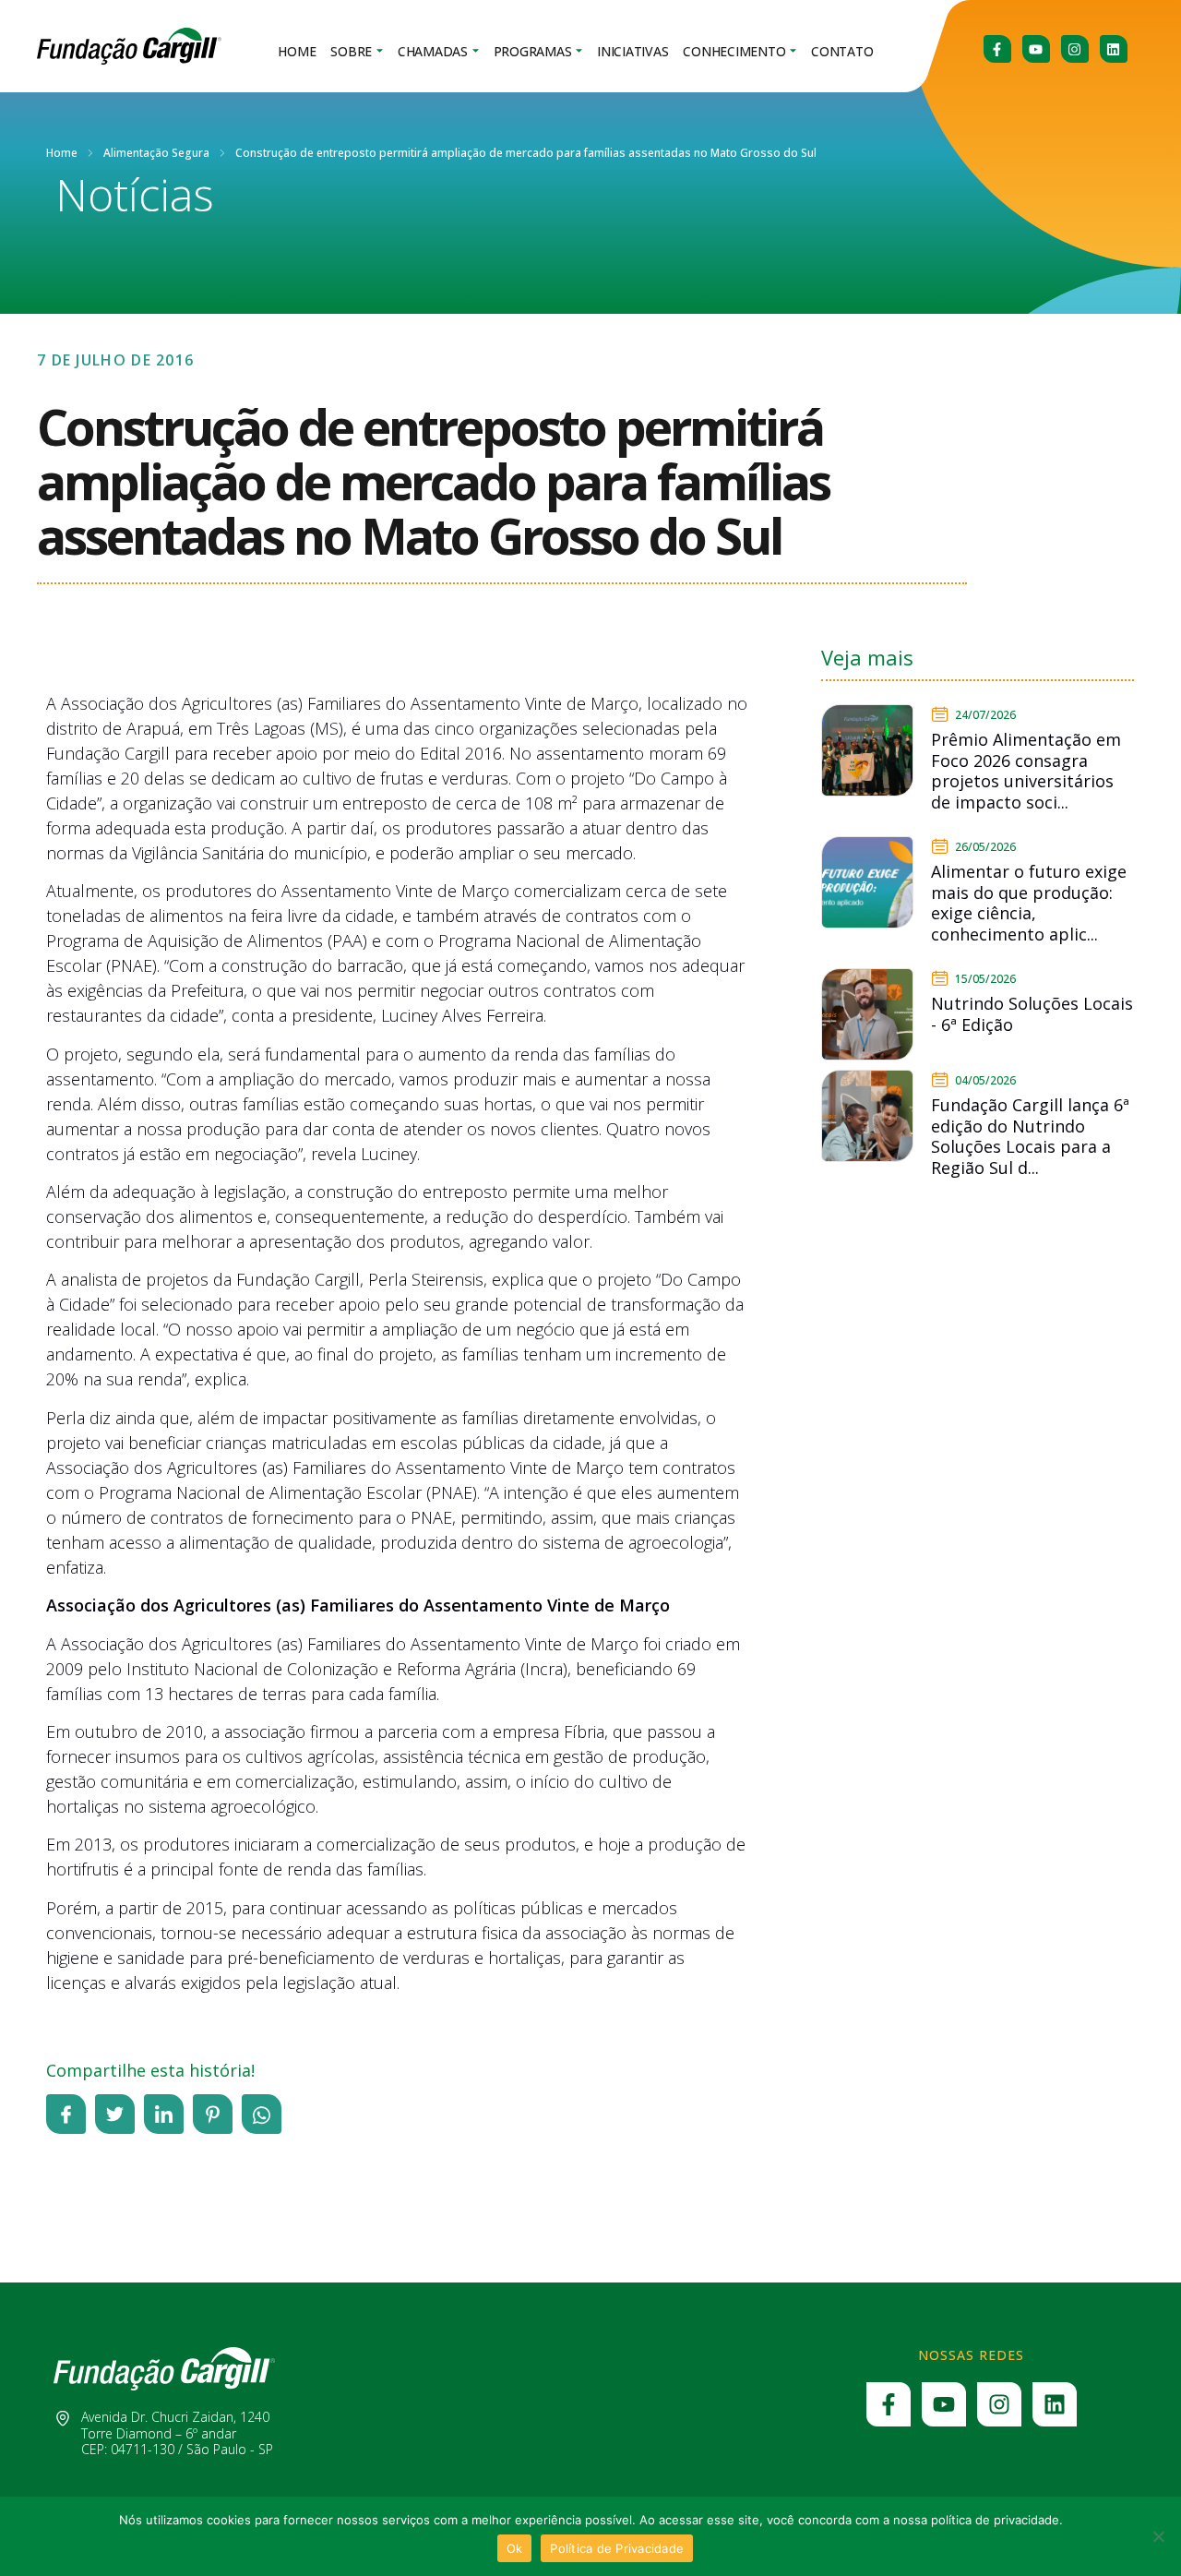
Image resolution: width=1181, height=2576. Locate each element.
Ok (515, 2548)
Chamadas (433, 51)
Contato (842, 51)
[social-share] (66, 2114)
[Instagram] (1075, 49)
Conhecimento (734, 51)
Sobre (351, 51)
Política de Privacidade (617, 2548)
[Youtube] (1036, 49)
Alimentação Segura (156, 153)
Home (297, 51)
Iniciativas (632, 51)
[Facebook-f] (997, 49)
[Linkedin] (1114, 49)
